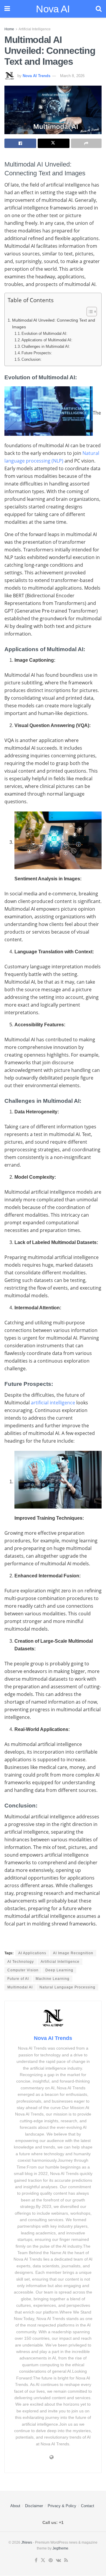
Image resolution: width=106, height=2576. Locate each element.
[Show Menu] (7, 9)
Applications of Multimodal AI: (47, 340)
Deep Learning (59, 1970)
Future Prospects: (37, 353)
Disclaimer (34, 2506)
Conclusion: (32, 359)
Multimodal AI (20, 1987)
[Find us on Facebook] (36, 2560)
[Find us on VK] (58, 2560)
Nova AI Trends (37, 76)
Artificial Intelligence (35, 29)
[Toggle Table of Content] (89, 312)
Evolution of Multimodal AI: (44, 334)
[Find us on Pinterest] (51, 2560)
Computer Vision (23, 1970)
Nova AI (53, 9)
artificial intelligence (53, 1403)
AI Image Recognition (73, 1953)
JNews (27, 2542)
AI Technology (21, 1962)
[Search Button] (99, 9)
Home (9, 29)
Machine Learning (53, 1979)
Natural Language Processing (67, 1987)
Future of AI (18, 1979)
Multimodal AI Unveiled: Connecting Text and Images (54, 324)
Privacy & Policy (62, 2506)
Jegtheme (60, 2548)
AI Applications (32, 1953)
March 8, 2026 (72, 76)
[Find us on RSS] (66, 2560)
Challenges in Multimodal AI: (46, 346)
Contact (88, 2506)
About (15, 2506)
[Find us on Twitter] (43, 2560)
